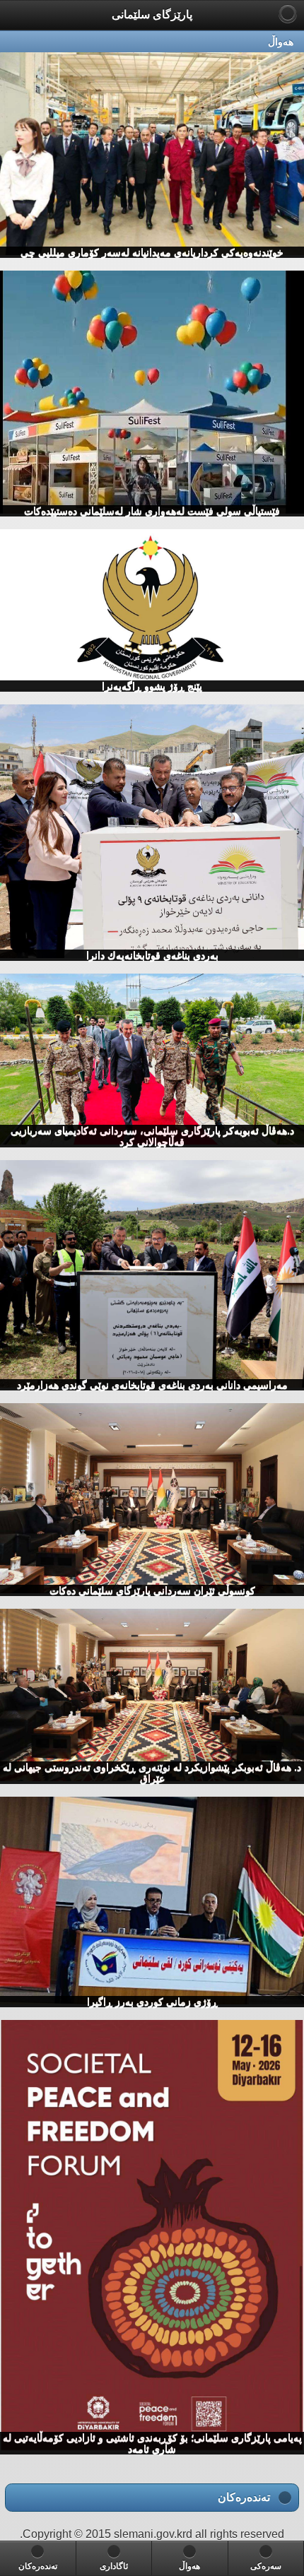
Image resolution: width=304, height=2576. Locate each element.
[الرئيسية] (288, 13)
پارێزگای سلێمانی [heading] (152, 14)
